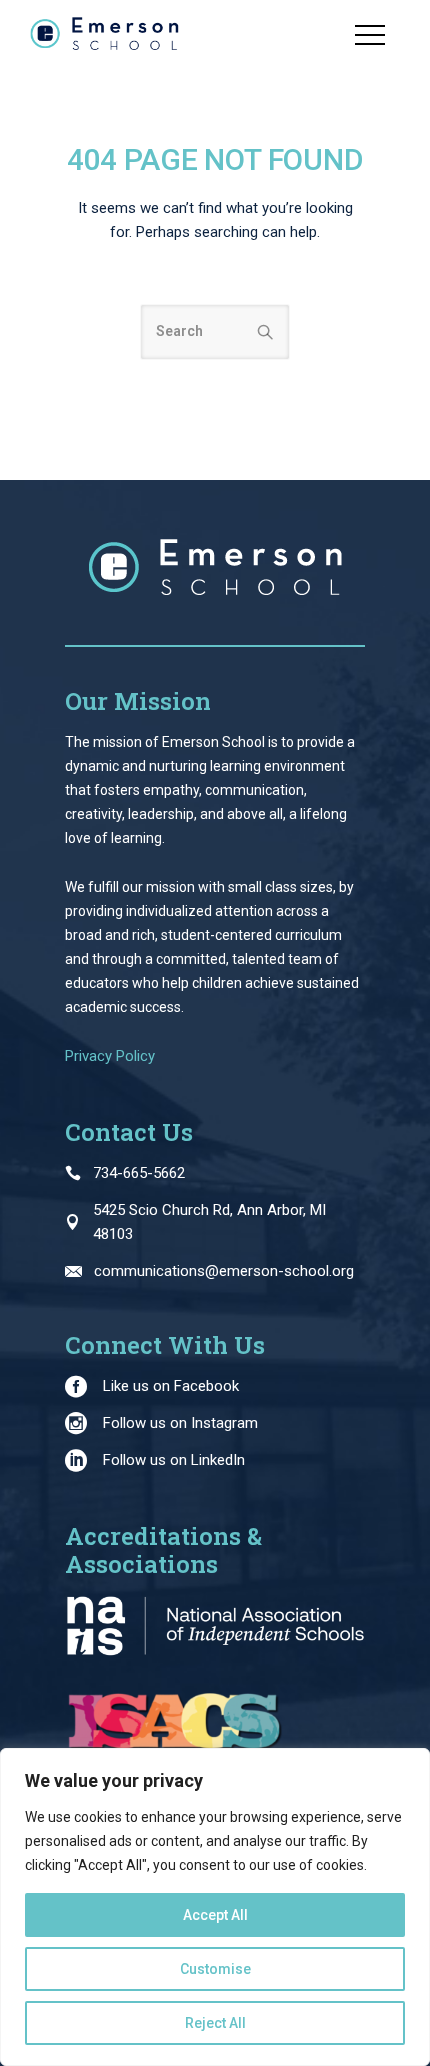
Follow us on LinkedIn (174, 1460)
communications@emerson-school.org (224, 1271)
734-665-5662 (139, 1173)
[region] (215, 1907)
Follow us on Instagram (180, 1423)
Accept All (215, 1915)
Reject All (215, 2023)
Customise (215, 1969)
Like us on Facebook (171, 1386)
